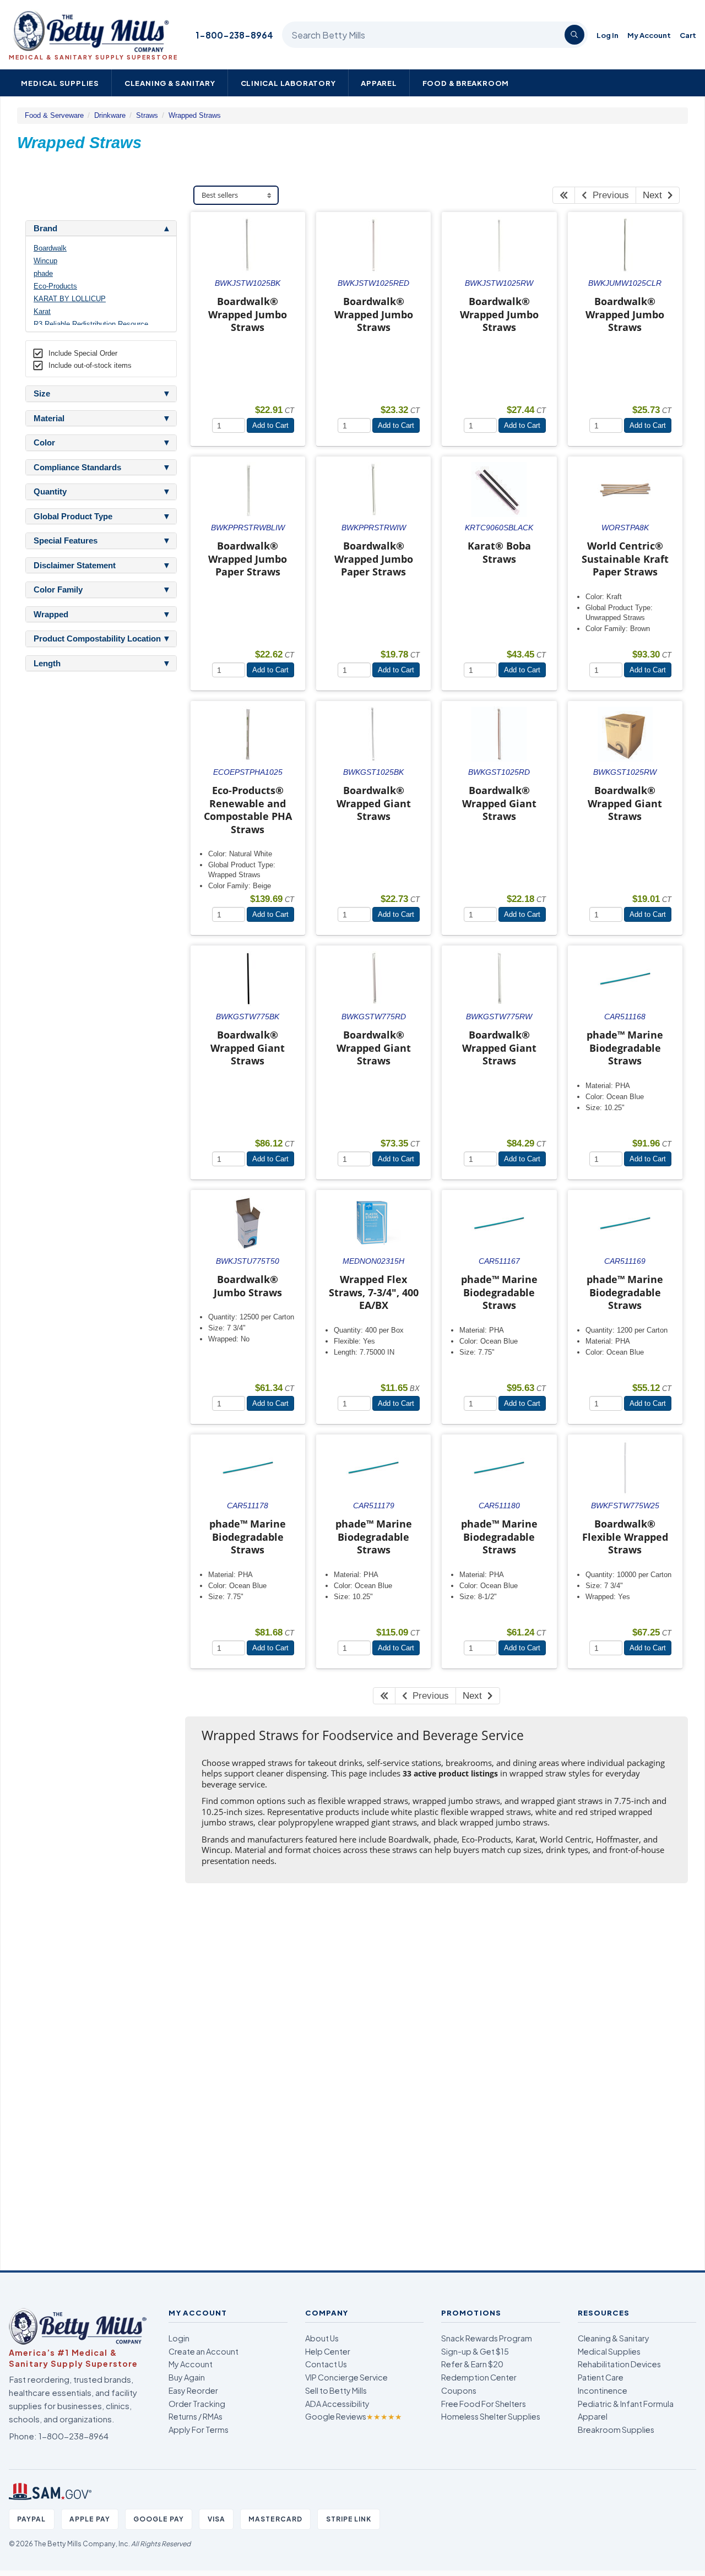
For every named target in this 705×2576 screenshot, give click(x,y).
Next (655, 195)
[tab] (101, 229)
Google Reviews (354, 2416)
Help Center (328, 2351)
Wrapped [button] (51, 615)
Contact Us (326, 2364)
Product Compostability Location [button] (97, 639)
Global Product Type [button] (73, 517)
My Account (649, 35)
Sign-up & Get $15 (475, 2351)
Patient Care (601, 2377)
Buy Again (187, 2377)
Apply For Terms (199, 2430)
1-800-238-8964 (234, 35)
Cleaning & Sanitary (170, 83)
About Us (322, 2338)
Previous (608, 195)
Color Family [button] (58, 590)
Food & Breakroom (466, 83)
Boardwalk (50, 248)
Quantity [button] (50, 492)
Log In (608, 35)
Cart (688, 35)
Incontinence (603, 2390)
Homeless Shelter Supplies (491, 2416)
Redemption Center (479, 2377)
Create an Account (204, 2351)
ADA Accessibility (337, 2404)
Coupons (459, 2390)
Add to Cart (270, 425)
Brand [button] (45, 229)
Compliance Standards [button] (77, 468)
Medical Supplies (60, 83)
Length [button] (47, 664)
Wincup (45, 261)
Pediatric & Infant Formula (626, 2404)
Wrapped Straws (195, 115)
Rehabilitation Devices (619, 2364)
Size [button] (42, 394)
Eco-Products (55, 286)
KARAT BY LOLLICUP (70, 299)
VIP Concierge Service (346, 2377)
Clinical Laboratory (288, 83)
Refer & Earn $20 (472, 2364)
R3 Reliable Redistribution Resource (91, 324)
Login (179, 2338)
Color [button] (44, 443)
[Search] (574, 35)
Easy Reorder (193, 2390)
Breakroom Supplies (616, 2430)
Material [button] (49, 419)
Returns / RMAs (196, 2416)
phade (43, 273)
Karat (42, 311)
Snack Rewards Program (487, 2338)
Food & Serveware (54, 115)
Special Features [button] (66, 541)
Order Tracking (197, 2404)
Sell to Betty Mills (336, 2390)
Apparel (379, 83)
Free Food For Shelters (484, 2404)
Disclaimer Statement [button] (75, 566)
